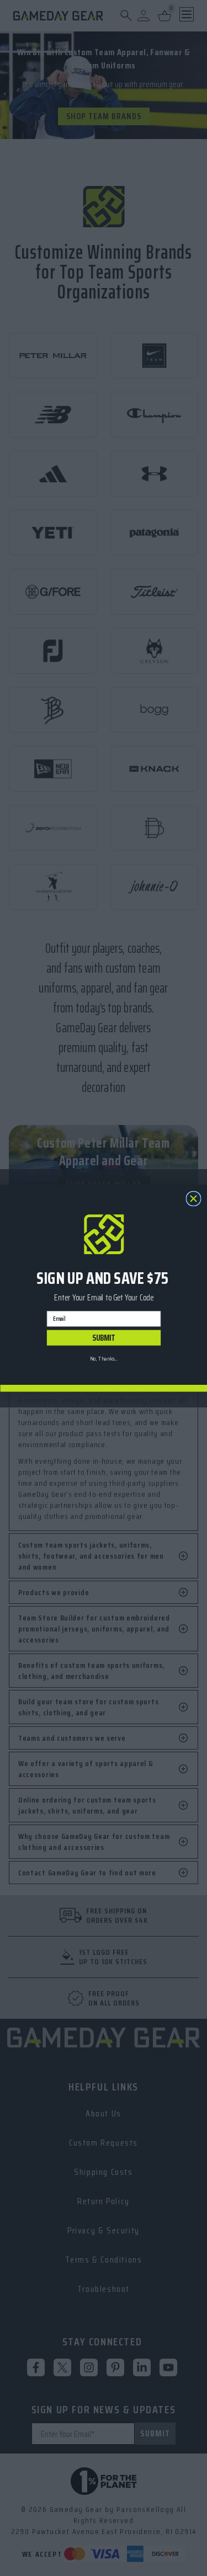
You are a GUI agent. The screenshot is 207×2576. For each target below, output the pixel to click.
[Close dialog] (193, 1199)
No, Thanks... (104, 1359)
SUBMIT (104, 1337)
